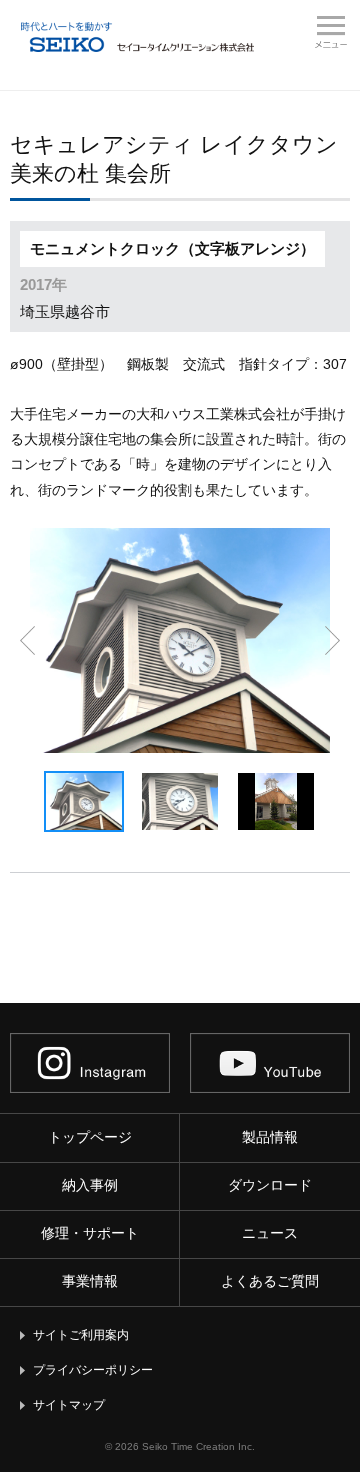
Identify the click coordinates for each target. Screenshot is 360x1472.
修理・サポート (90, 1233)
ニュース (270, 1233)
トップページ (90, 1137)
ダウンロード (270, 1185)
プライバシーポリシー (93, 1370)
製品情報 (270, 1137)
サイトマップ (69, 1405)
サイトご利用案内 (81, 1335)
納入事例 (90, 1185)
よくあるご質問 (270, 1281)
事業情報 (90, 1281)
